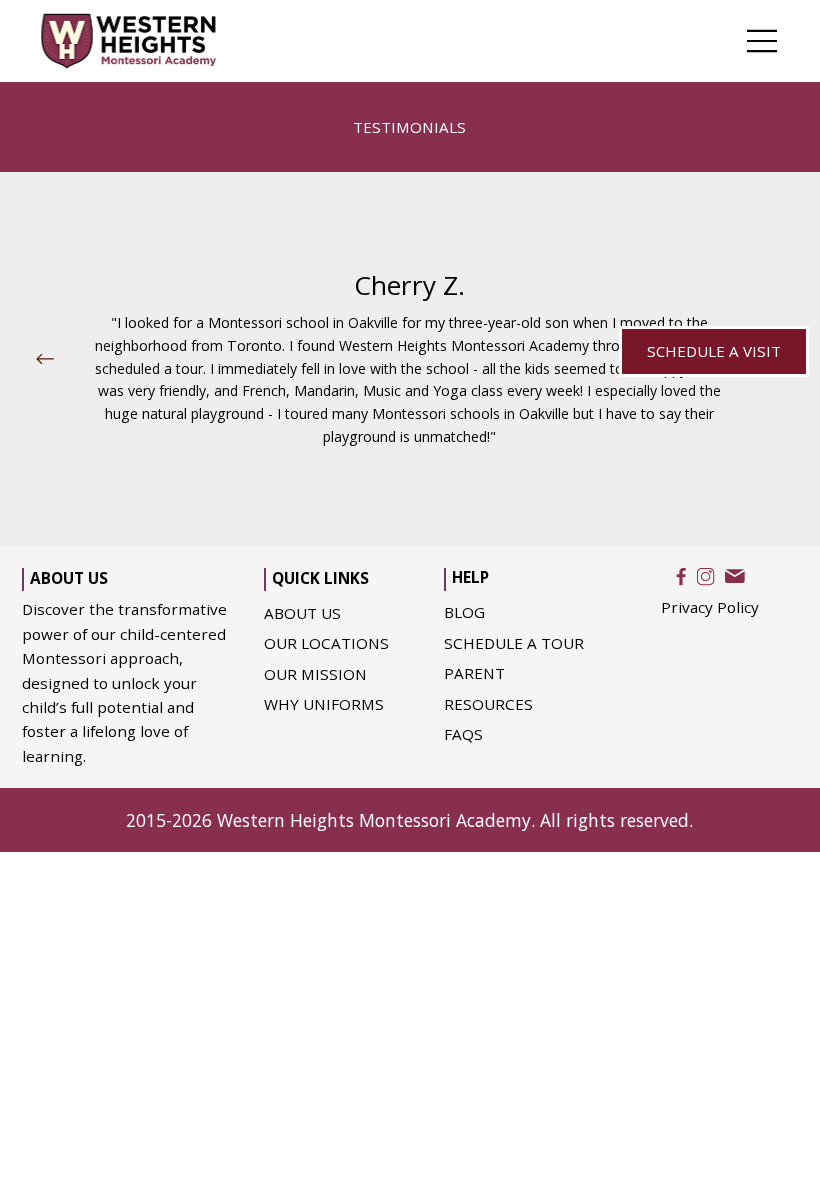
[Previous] (45, 359)
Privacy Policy (710, 607)
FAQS (463, 734)
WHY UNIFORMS (324, 704)
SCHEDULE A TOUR (514, 643)
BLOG (464, 612)
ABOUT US (302, 613)
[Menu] (762, 41)
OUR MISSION (315, 674)
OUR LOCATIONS (326, 643)
